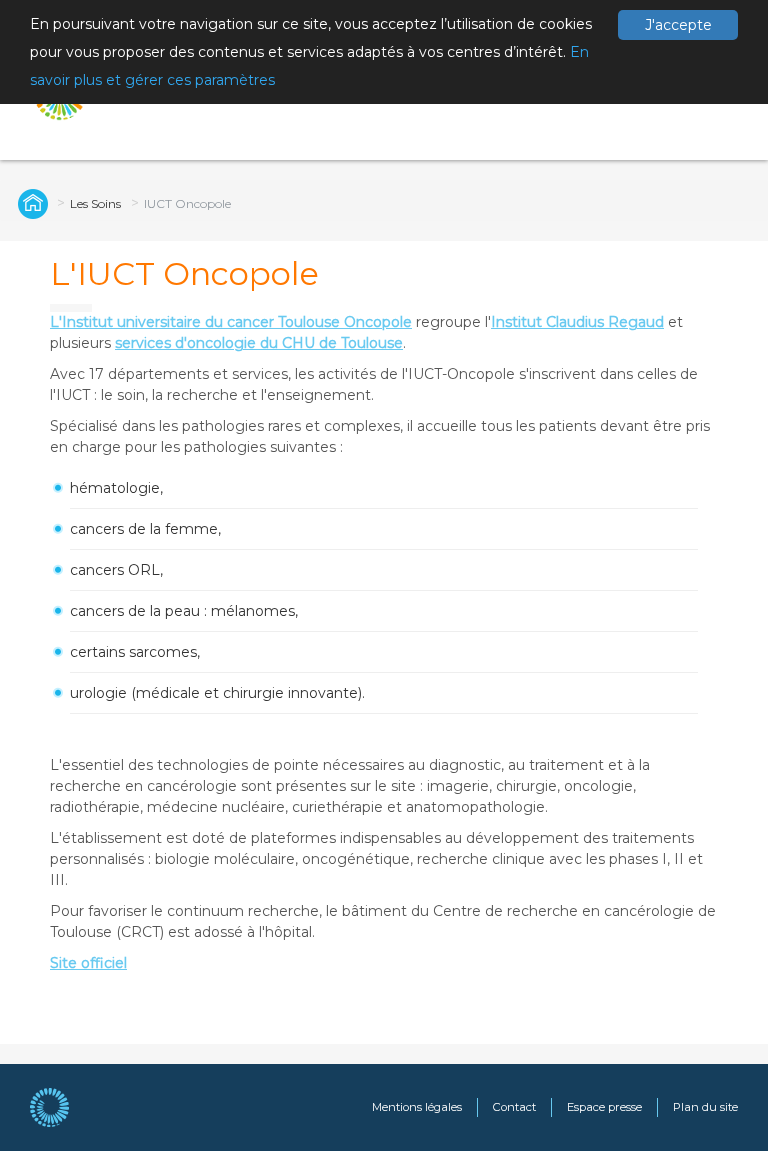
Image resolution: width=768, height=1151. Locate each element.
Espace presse (604, 1107)
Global (30, 203)
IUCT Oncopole (187, 203)
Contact (514, 1107)
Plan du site (705, 1107)
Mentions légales (417, 1107)
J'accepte (678, 25)
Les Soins (95, 203)
